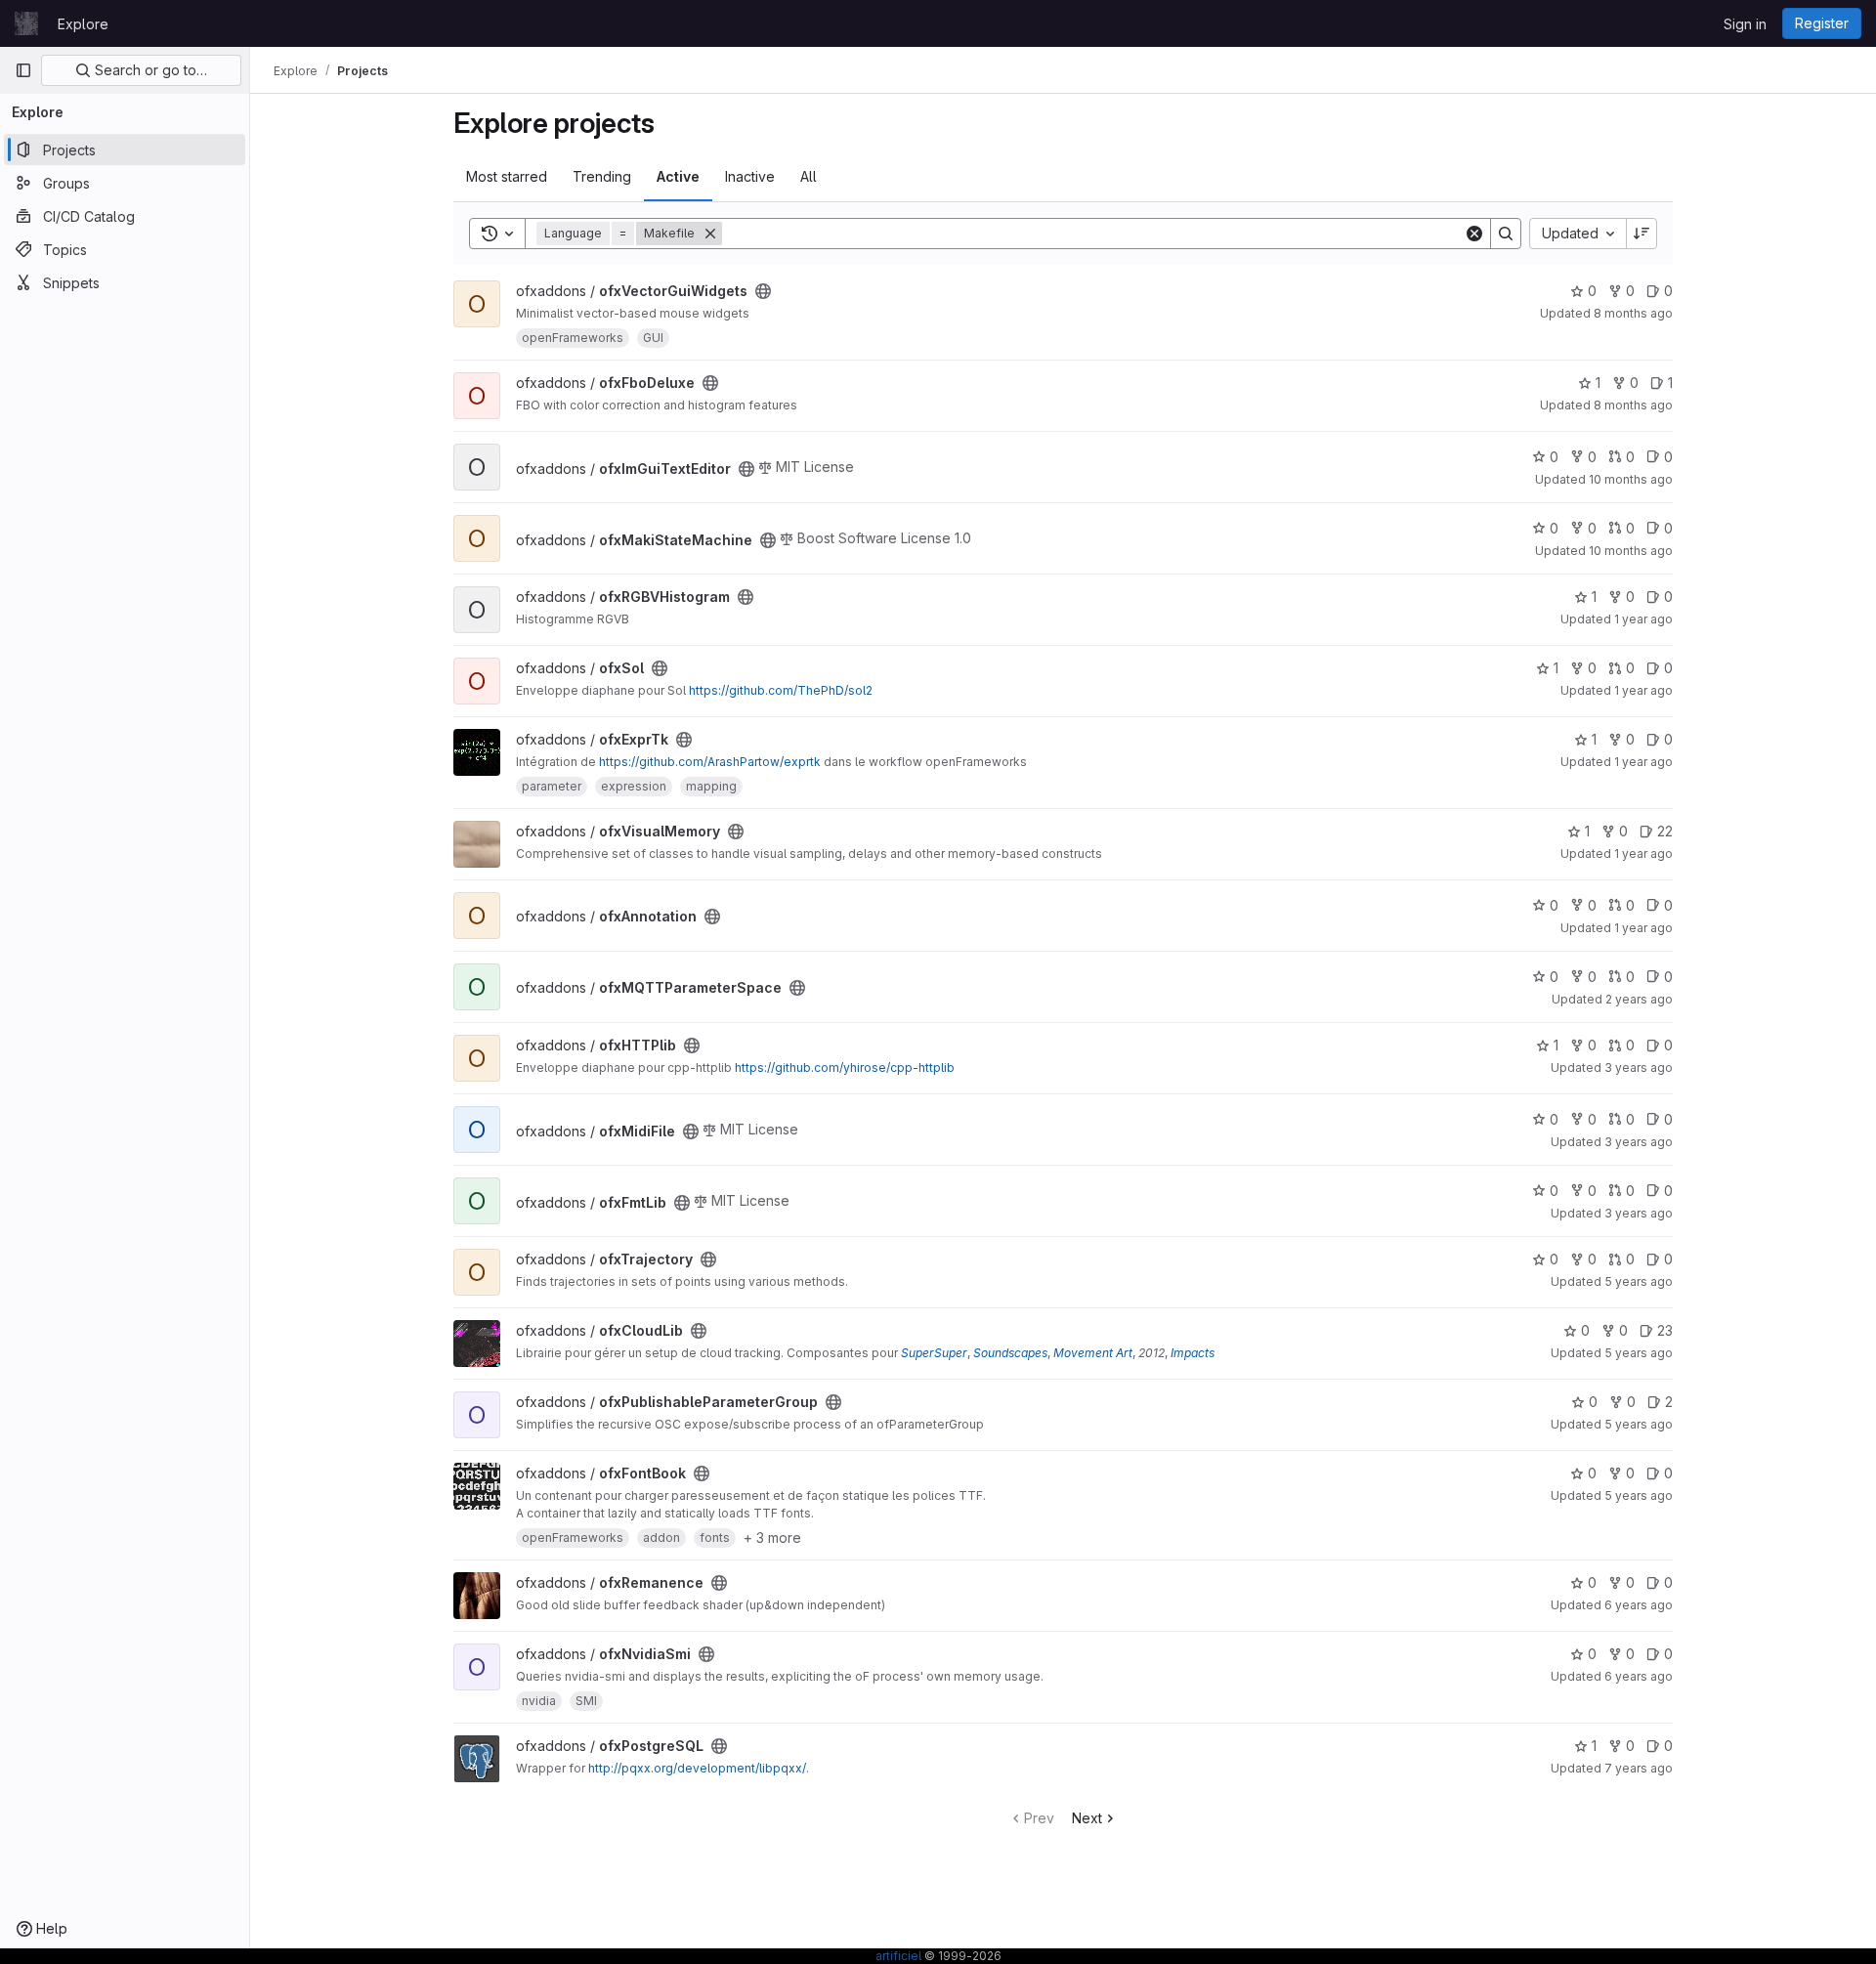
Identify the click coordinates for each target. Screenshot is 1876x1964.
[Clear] (1474, 234)
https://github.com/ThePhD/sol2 (781, 690)
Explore (83, 24)
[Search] (1506, 234)
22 (1665, 831)
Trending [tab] (602, 176)
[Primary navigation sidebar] (23, 70)
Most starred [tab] (507, 176)
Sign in (1745, 24)
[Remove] (710, 234)
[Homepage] (26, 23)
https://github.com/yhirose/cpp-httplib (845, 1067)
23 (1665, 1330)
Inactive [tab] (750, 176)
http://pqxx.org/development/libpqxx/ (697, 1768)
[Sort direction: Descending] (1641, 234)
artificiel (898, 1956)
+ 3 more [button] (772, 1537)
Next (1087, 1818)
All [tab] (809, 176)
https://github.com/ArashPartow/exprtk (710, 762)
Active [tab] (678, 176)
